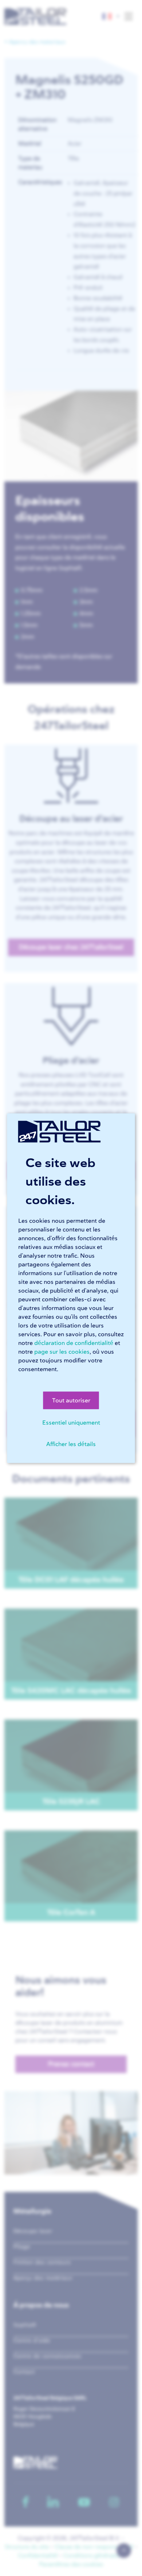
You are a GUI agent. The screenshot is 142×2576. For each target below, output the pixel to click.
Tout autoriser (71, 1400)
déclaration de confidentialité (74, 1343)
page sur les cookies (62, 1351)
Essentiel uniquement (71, 1422)
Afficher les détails (71, 1444)
